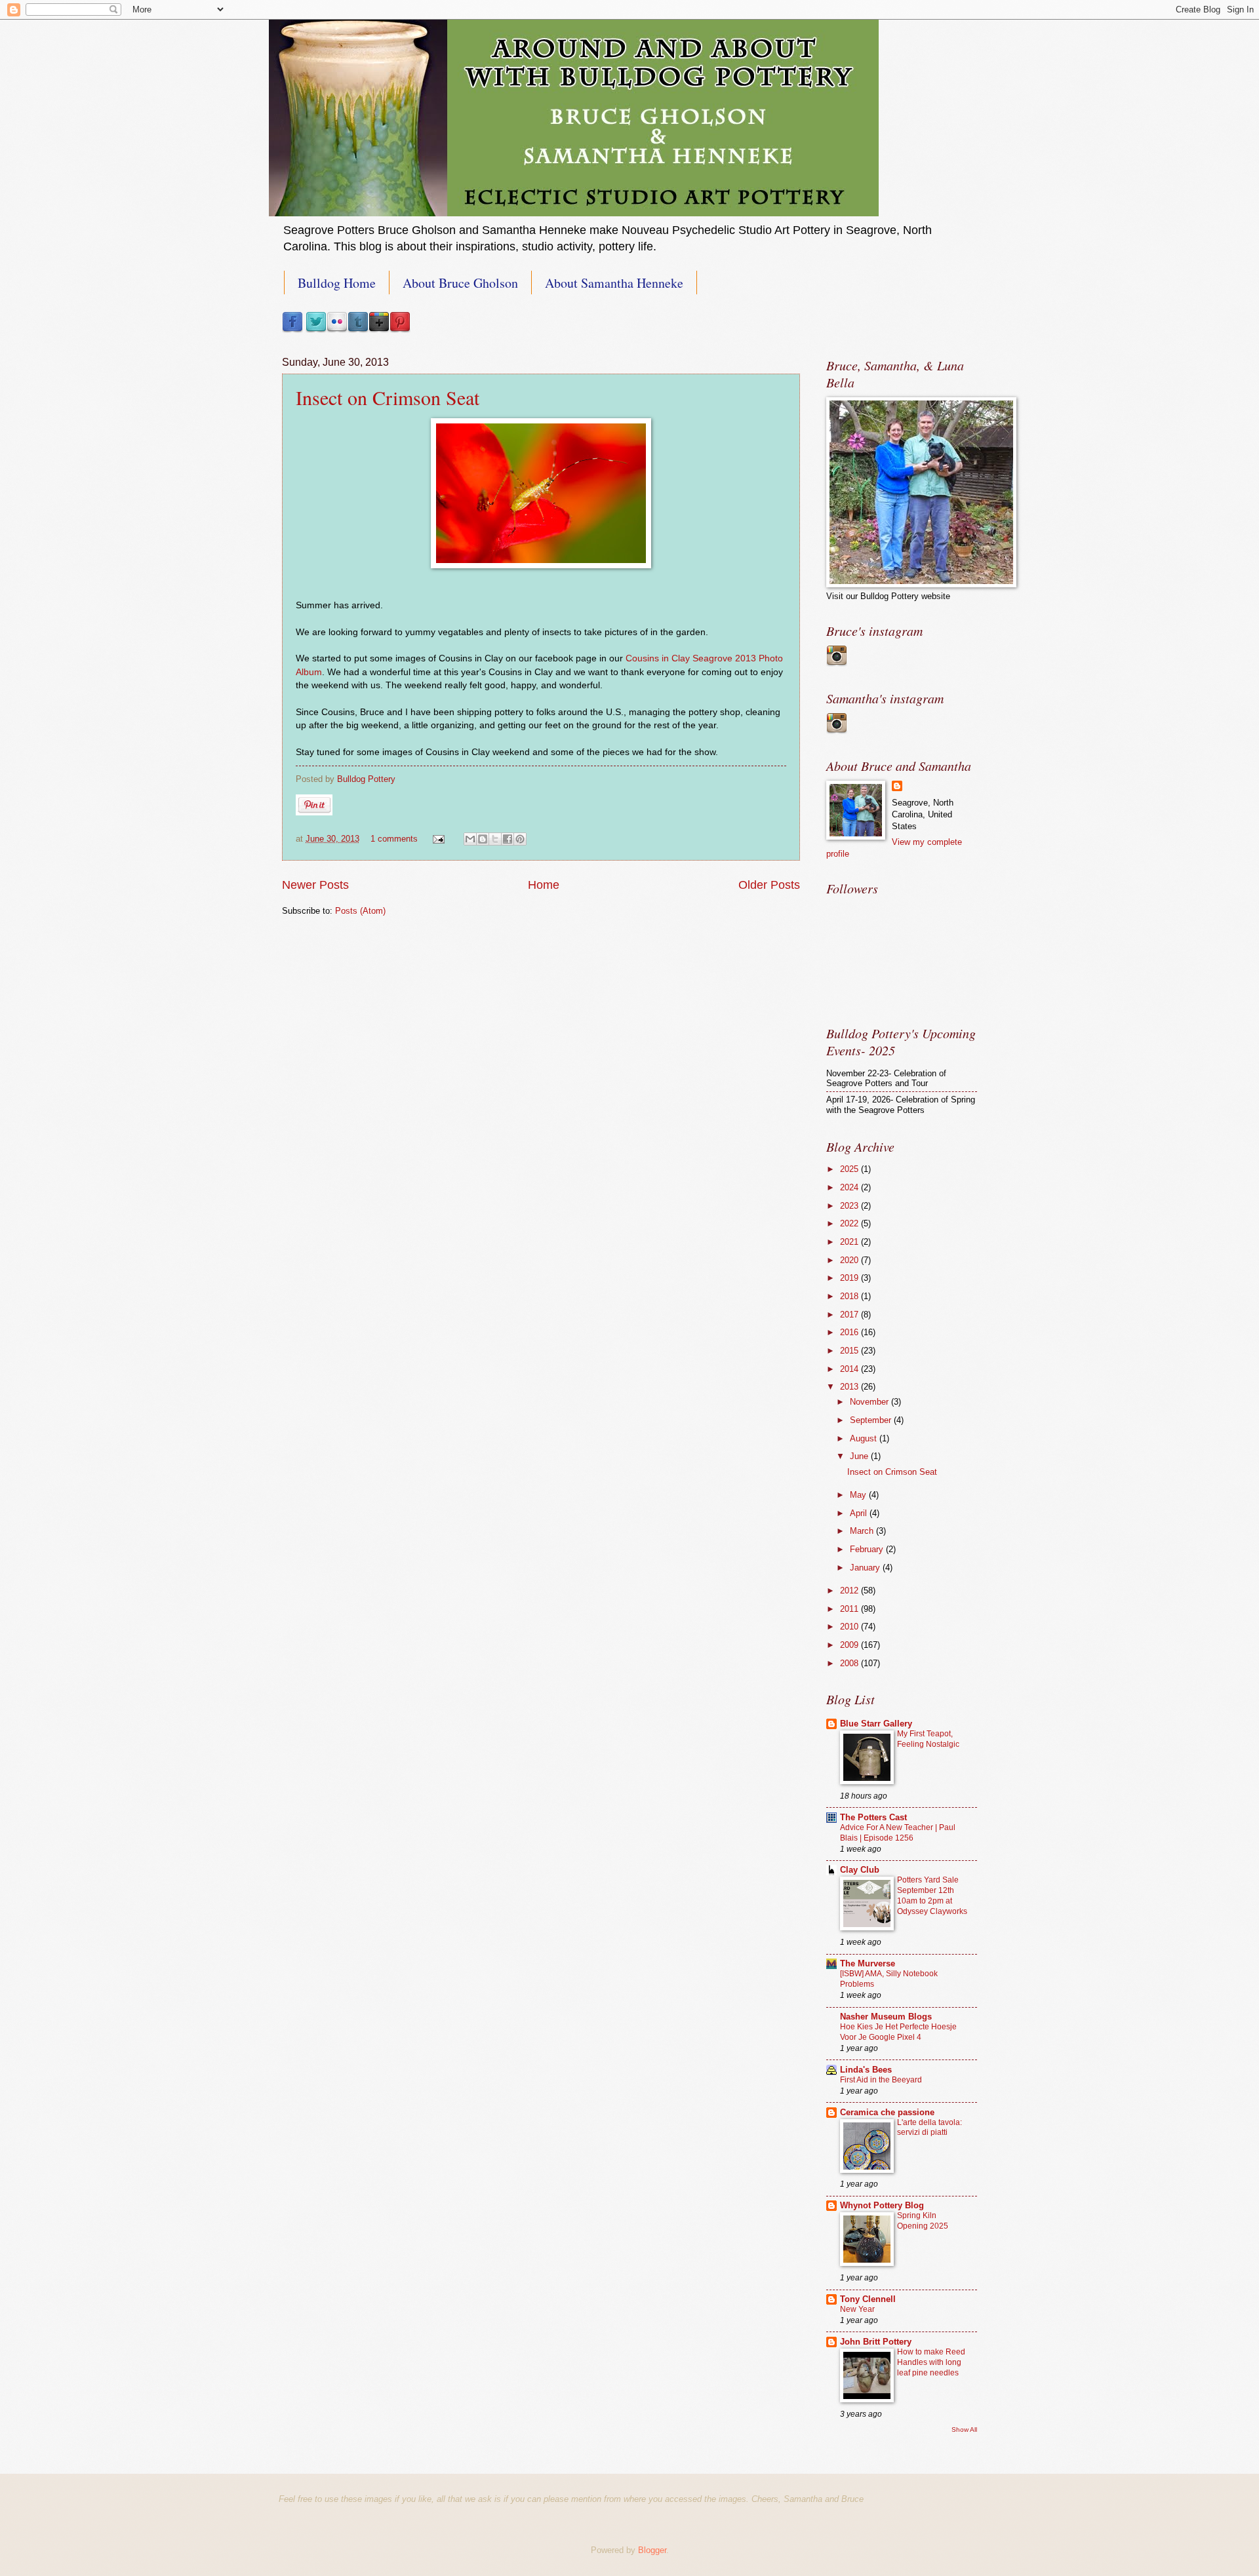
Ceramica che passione (887, 2112)
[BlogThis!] (483, 839)
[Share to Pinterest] (520, 839)
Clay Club (860, 1870)
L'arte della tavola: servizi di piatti (929, 2128)
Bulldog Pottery (366, 779)
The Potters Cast (873, 1817)
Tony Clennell (868, 2299)
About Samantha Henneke (614, 283)
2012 (850, 1590)
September (872, 1420)
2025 (850, 1169)
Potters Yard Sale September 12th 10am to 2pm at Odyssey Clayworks (932, 1896)
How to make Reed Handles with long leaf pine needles (931, 2362)
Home (544, 885)
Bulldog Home (337, 283)
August (865, 1438)
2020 (850, 1260)
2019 (850, 1278)
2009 (850, 1645)
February (868, 1549)
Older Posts (769, 885)
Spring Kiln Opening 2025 (923, 2221)
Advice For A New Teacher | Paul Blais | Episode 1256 (898, 1833)
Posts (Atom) (360, 911)
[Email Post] (438, 839)
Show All (964, 2430)
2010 (850, 1627)
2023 (850, 1206)
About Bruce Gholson (460, 283)
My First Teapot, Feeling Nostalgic (928, 1739)
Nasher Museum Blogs (886, 2017)
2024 (850, 1187)
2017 (850, 1315)
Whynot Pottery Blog (882, 2205)
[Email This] (470, 839)
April (860, 1513)
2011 (850, 1609)
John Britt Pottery (876, 2342)
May (859, 1495)
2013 (850, 1387)
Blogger (652, 2550)
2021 (850, 1242)
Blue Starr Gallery (876, 1724)
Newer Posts (315, 885)
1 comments (394, 839)
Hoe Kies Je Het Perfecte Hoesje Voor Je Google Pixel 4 (898, 2032)
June (860, 1456)
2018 (850, 1296)
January (866, 1568)
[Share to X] (495, 839)
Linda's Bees (866, 2070)
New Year (857, 2309)
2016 (850, 1332)
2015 (850, 1351)
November (870, 1402)
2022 (850, 1223)
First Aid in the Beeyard (881, 2080)
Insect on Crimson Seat (388, 397)
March (863, 1531)
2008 (850, 1663)
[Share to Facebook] (508, 839)
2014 (850, 1369)
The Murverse (868, 1963)
